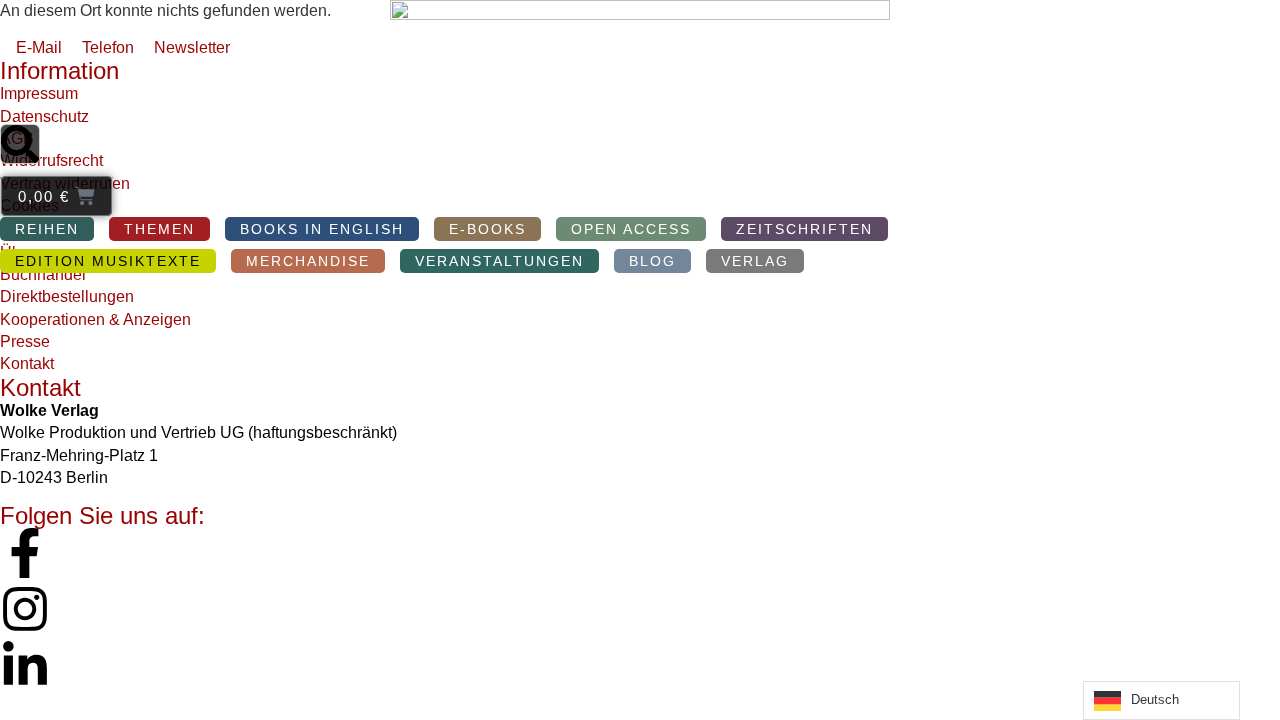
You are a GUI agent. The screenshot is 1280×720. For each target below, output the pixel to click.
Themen (159, 229)
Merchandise (308, 261)
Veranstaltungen (499, 261)
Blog (652, 261)
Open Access (631, 229)
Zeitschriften (804, 229)
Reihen (47, 229)
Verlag (755, 261)
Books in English (322, 229)
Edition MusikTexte (108, 261)
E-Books (487, 229)
